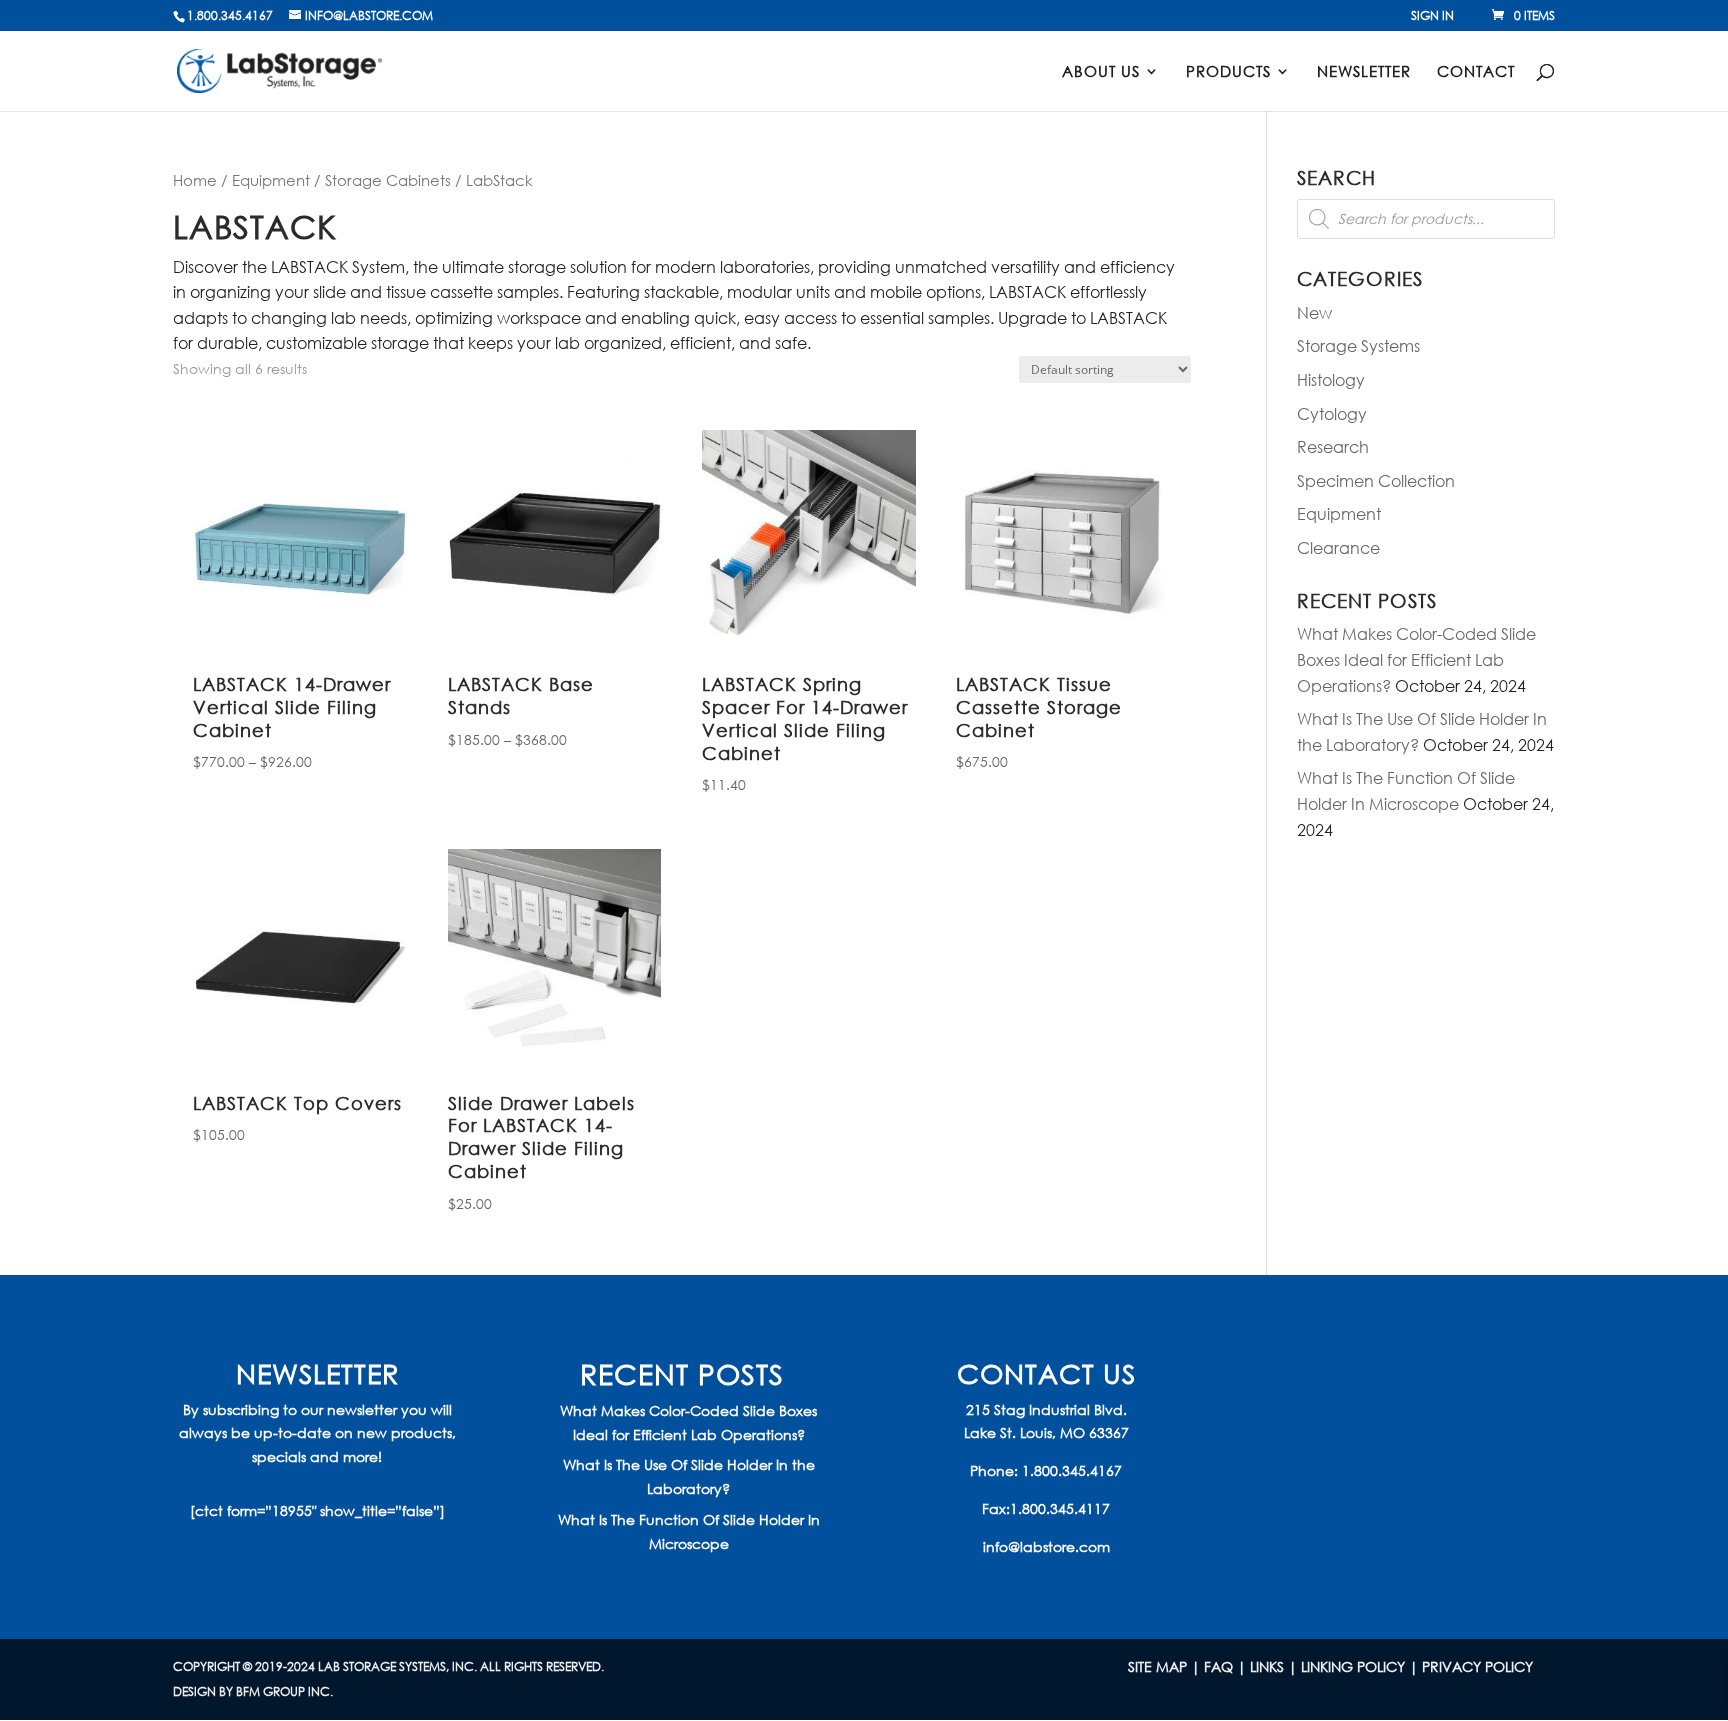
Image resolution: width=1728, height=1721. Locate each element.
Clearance (1338, 547)
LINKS (1267, 1666)
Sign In (1432, 17)
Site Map (1157, 1666)
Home (195, 180)
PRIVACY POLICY (1477, 1666)
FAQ (1218, 1666)
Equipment (271, 180)
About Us (1101, 72)
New (1314, 312)
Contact (1476, 72)
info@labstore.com (1046, 1546)
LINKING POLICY (1353, 1666)
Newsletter (1364, 72)
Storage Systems (1358, 345)
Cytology (1332, 413)
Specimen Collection (1376, 480)
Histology (1331, 379)
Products (1228, 72)
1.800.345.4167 (1072, 1470)
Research (1333, 446)
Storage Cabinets (388, 180)
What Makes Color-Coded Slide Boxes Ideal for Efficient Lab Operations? (1416, 659)
